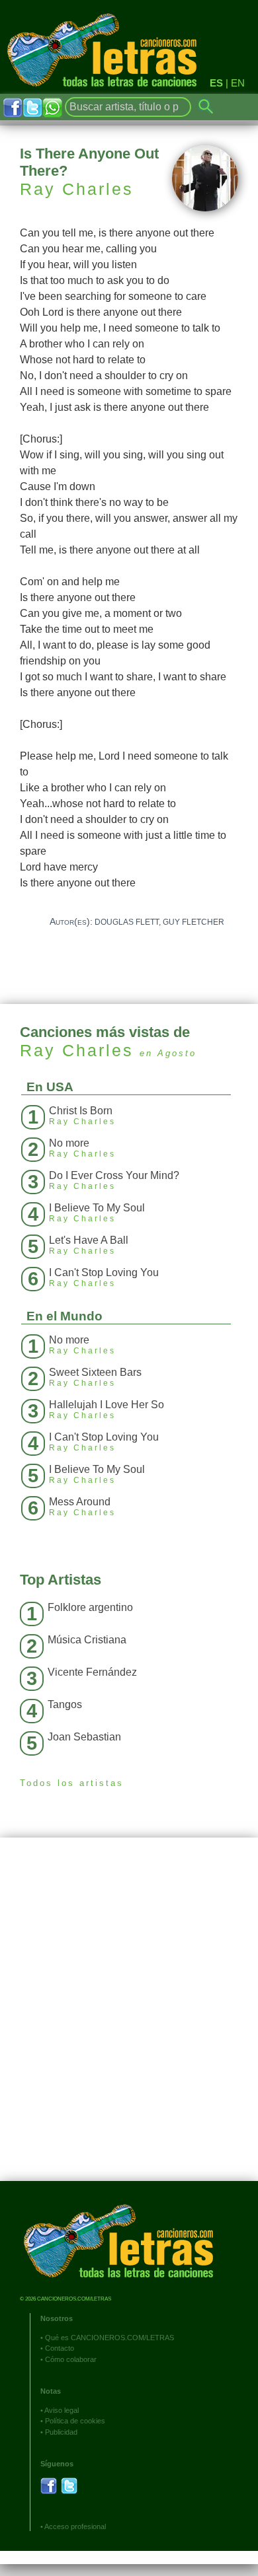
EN (238, 83)
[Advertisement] (129, 2019)
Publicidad (61, 2432)
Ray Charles (77, 189)
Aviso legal (62, 2410)
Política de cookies (75, 2421)
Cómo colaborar (71, 2359)
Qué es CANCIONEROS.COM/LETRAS (109, 2338)
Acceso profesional (75, 2526)
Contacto (60, 2348)
